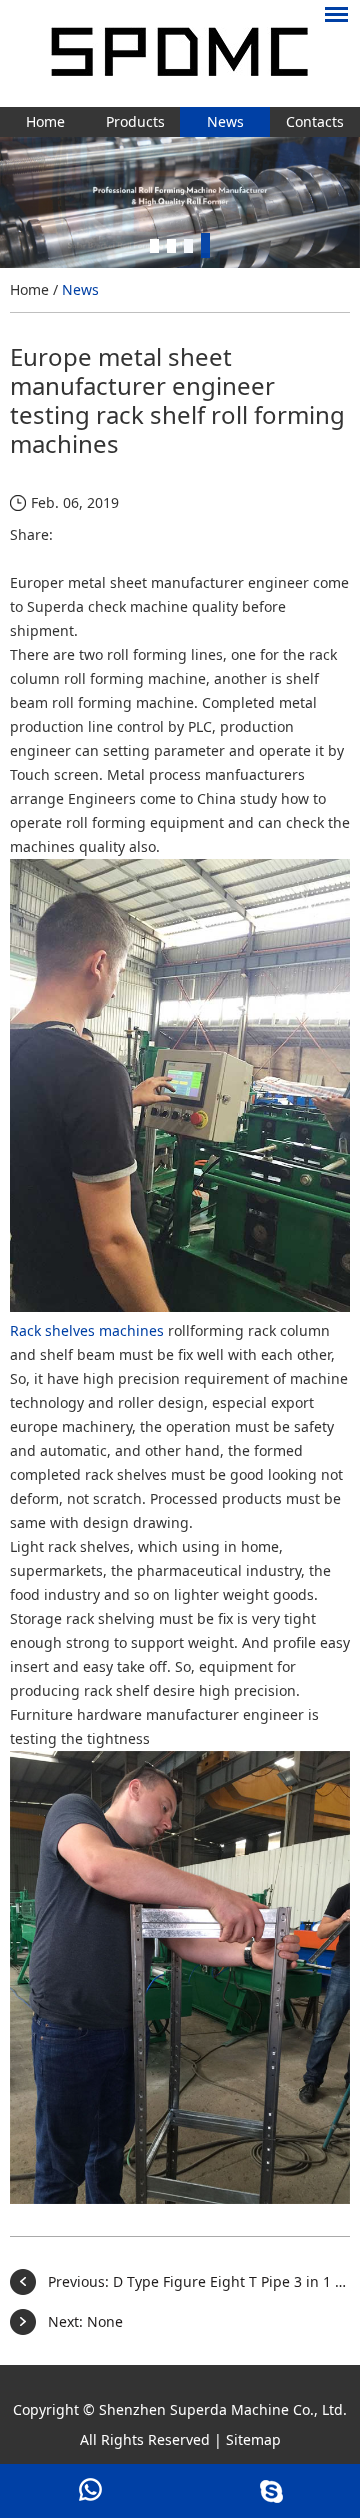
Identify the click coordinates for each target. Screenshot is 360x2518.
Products (135, 121)
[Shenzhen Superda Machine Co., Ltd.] (180, 53)
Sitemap (253, 2439)
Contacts (315, 121)
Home (45, 121)
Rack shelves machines (87, 1330)
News (225, 121)
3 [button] (188, 245)
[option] (180, 202)
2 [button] (171, 245)
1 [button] (154, 245)
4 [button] (205, 245)
